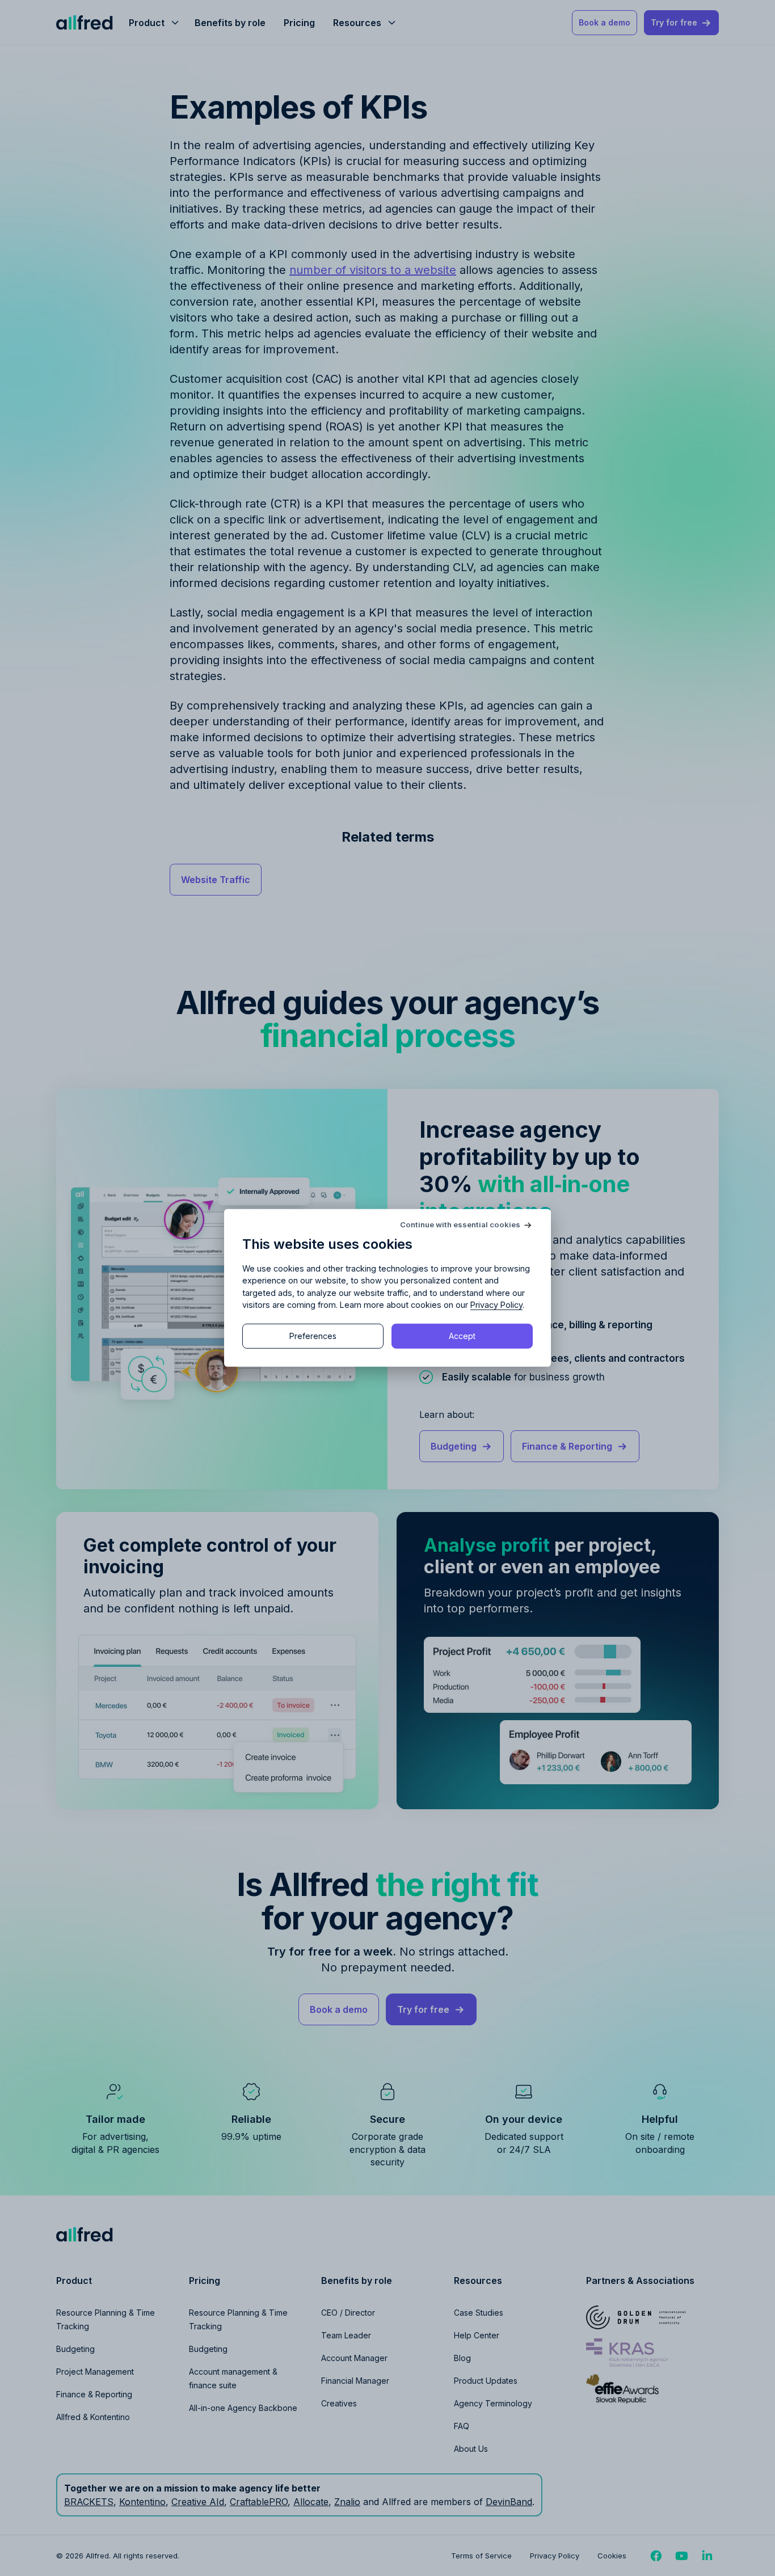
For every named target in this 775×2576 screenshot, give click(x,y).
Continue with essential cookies (460, 1225)
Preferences (313, 1336)
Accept (462, 1336)
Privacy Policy (496, 1305)
